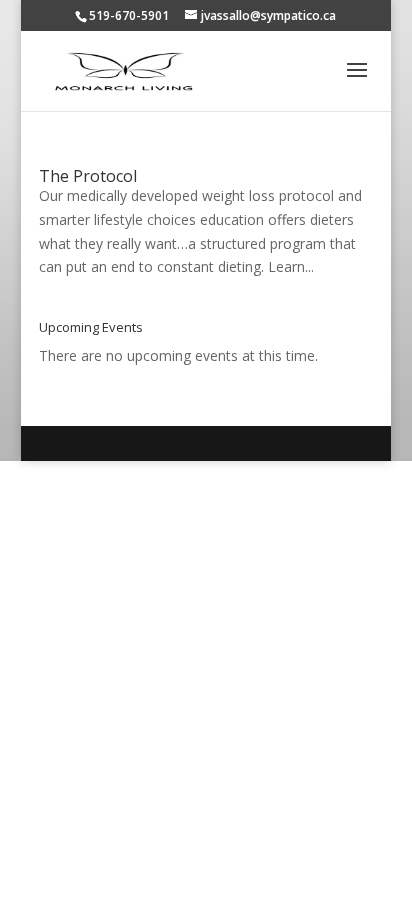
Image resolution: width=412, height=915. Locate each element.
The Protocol (88, 176)
